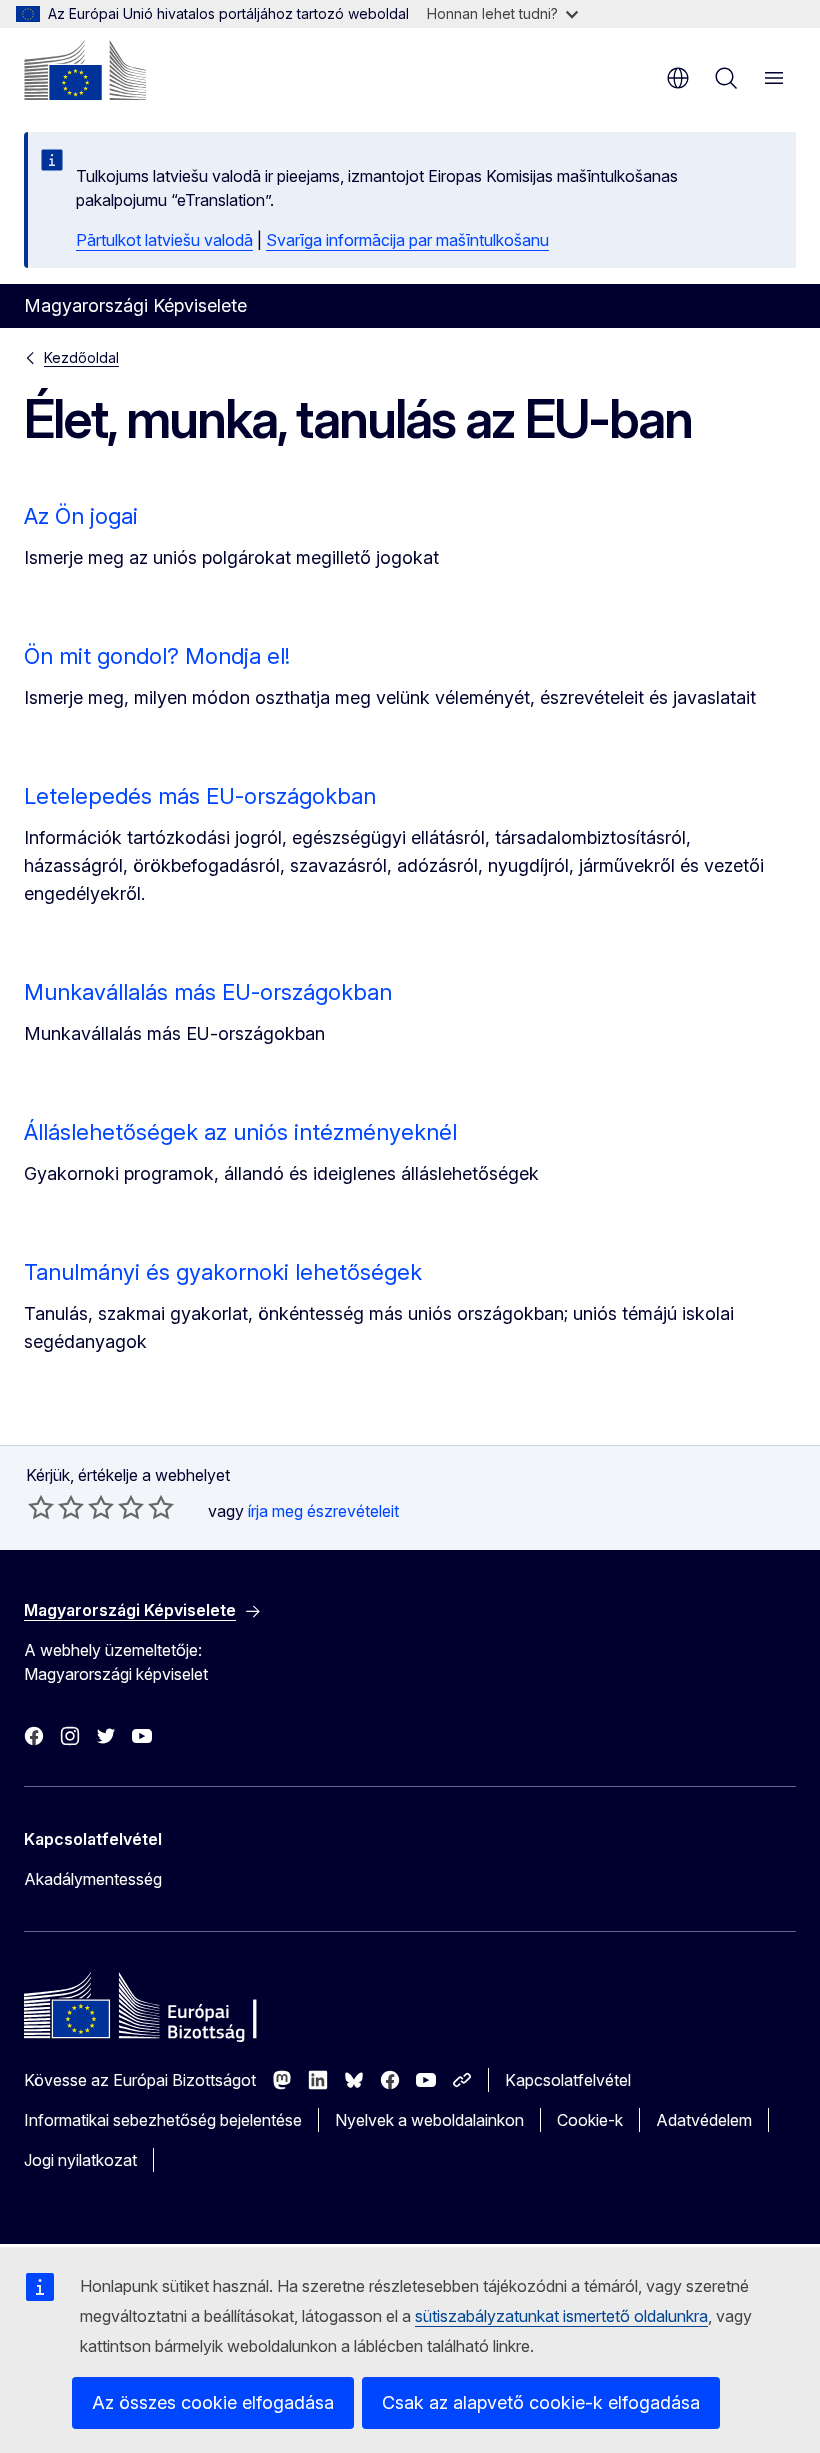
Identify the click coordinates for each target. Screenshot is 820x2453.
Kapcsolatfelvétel (568, 2080)
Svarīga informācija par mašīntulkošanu (407, 240)
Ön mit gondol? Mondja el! (157, 656)
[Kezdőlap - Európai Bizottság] (85, 70)
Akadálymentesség (93, 1879)
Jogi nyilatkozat (80, 2160)
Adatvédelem (704, 2120)
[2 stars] (56, 1507)
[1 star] (41, 1507)
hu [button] (678, 78)
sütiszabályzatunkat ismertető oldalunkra (561, 2316)
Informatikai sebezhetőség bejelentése (163, 2120)
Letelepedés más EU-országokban (200, 796)
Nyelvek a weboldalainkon (429, 2120)
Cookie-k (590, 2120)
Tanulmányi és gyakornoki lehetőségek (223, 1272)
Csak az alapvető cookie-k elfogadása (541, 2402)
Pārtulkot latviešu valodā (164, 240)
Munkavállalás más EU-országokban (208, 992)
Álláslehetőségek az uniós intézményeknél (240, 1132)
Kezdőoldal (81, 357)
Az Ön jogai (81, 516)
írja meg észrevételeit (323, 1511)
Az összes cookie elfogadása (213, 2402)
